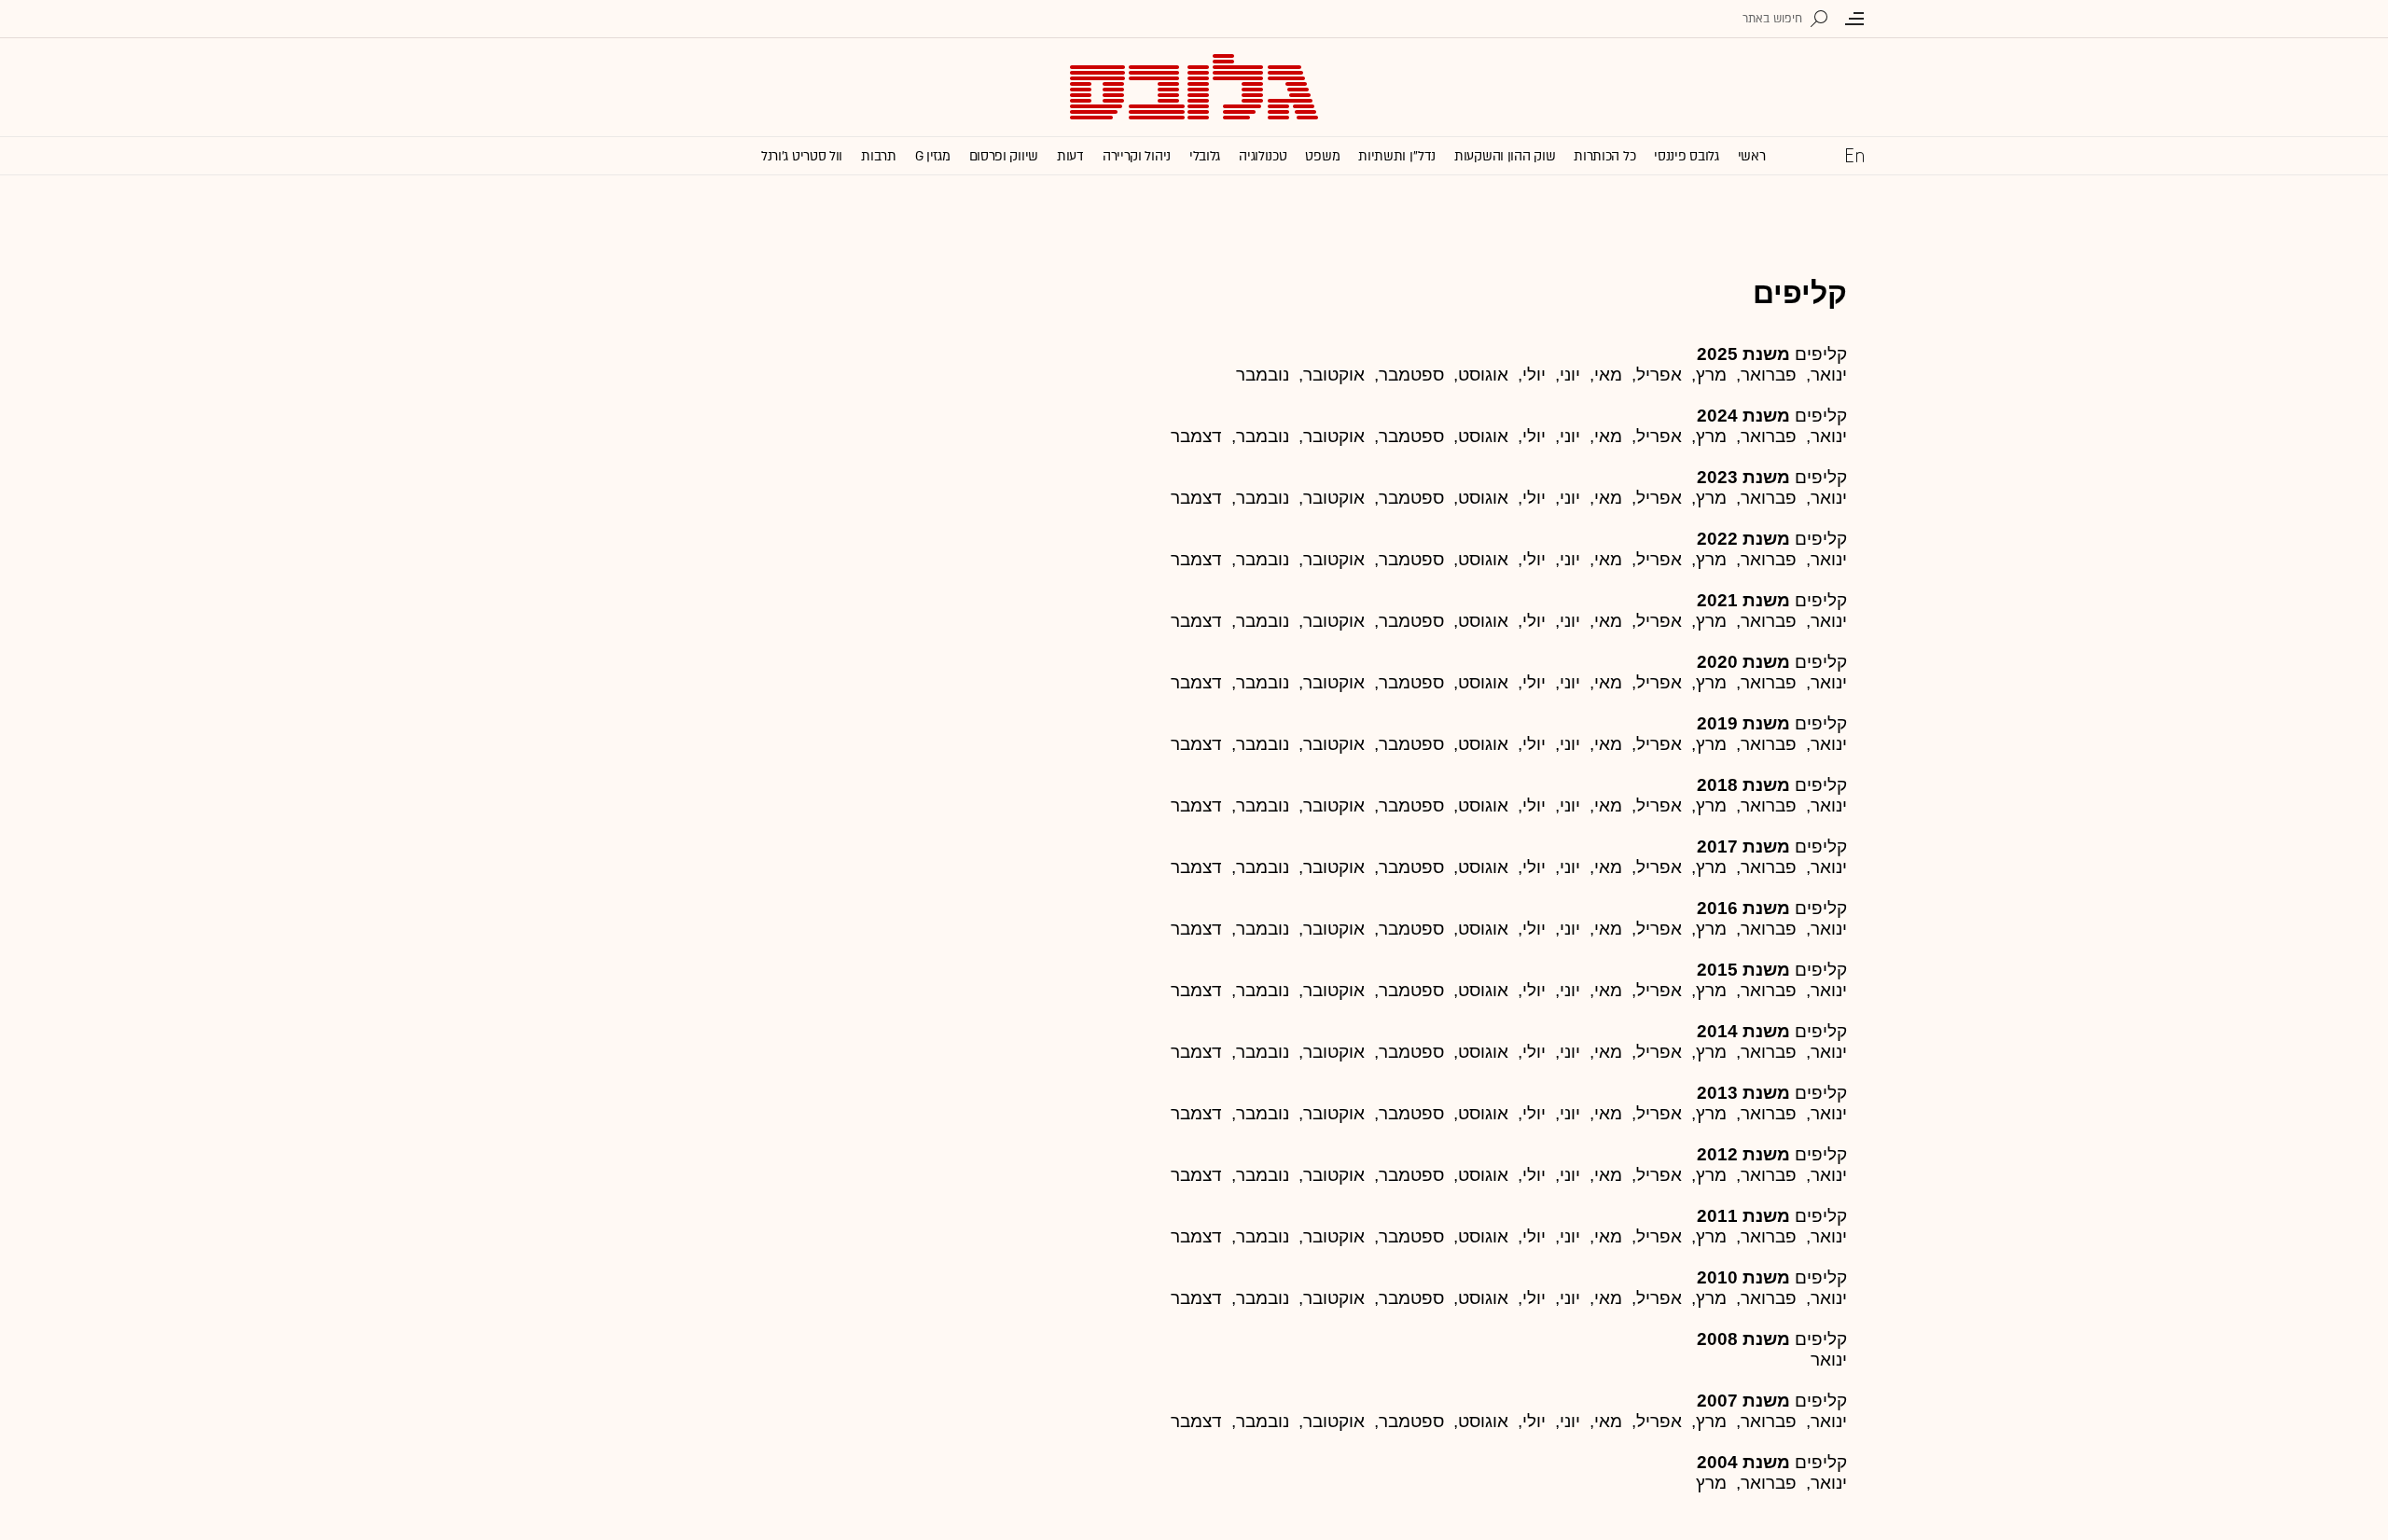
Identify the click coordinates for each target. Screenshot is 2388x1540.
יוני (1570, 436)
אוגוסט (1483, 621)
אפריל (1659, 498)
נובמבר (1263, 375)
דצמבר (1196, 436)
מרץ (1711, 375)
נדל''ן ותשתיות (1397, 156)
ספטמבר (1411, 436)
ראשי (1752, 156)
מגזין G (933, 156)
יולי (1534, 621)
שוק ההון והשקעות (1505, 156)
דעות (1070, 156)
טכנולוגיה (1263, 156)
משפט (1322, 156)
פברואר (1769, 559)
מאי (1608, 559)
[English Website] (1854, 155)
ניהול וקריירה (1137, 156)
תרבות (879, 156)
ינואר (1829, 498)
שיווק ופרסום (1004, 156)
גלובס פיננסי (1686, 156)
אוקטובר (1334, 559)
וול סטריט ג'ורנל (802, 156)
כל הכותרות (1604, 156)
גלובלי (1205, 156)
